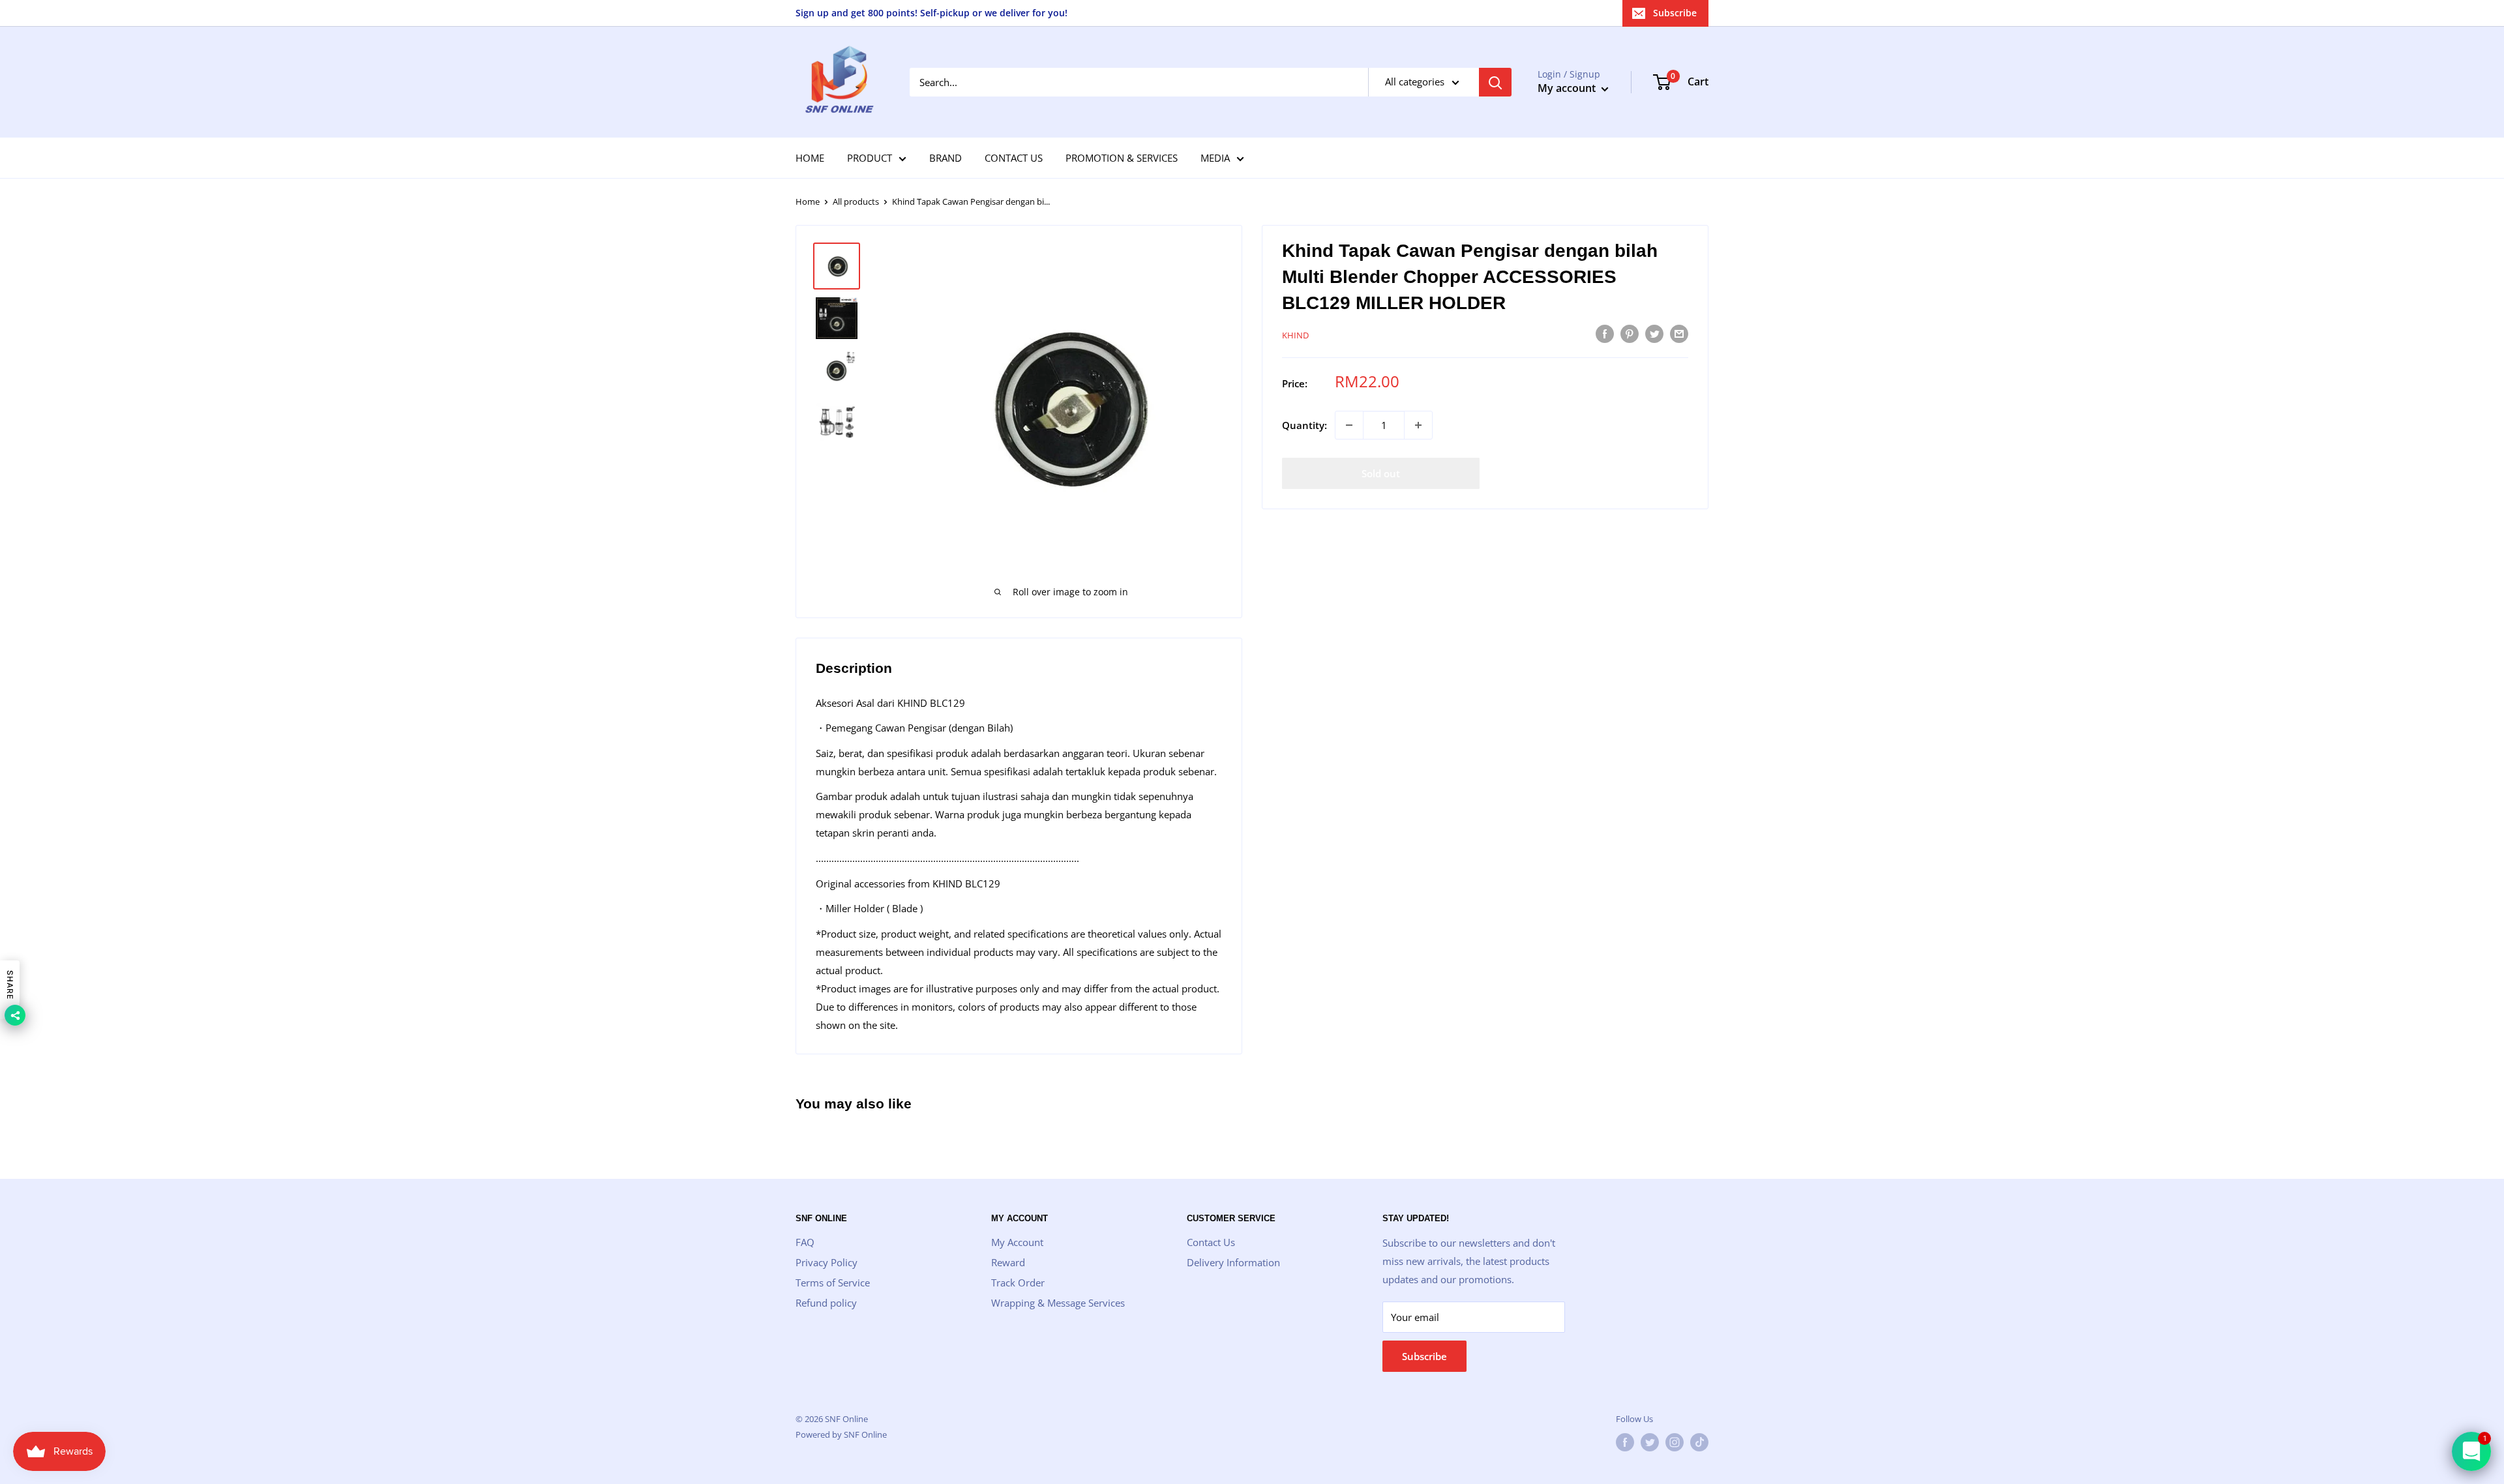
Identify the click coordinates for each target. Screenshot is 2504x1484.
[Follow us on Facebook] (1625, 1442)
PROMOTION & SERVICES (1122, 158)
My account (1568, 88)
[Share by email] (1679, 333)
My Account (1017, 1242)
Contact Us (1211, 1242)
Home (808, 201)
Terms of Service (833, 1283)
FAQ (805, 1242)
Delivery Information (1233, 1262)
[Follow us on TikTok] (1699, 1442)
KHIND (1295, 335)
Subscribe (1675, 13)
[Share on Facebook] (1605, 333)
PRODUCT (870, 158)
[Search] (1495, 82)
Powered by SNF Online (841, 1434)
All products (856, 201)
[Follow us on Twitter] (1650, 1442)
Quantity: (1304, 425)
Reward (1008, 1262)
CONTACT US (1014, 158)
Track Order (1018, 1283)
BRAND (946, 158)
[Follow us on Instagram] (1675, 1442)
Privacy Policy (827, 1262)
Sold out (1381, 473)
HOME (810, 158)
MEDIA (1215, 158)
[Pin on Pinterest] (1630, 333)
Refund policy (826, 1303)
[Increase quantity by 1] (1418, 425)
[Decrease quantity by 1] (1349, 425)
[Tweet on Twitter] (1654, 333)
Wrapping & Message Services (1058, 1303)
